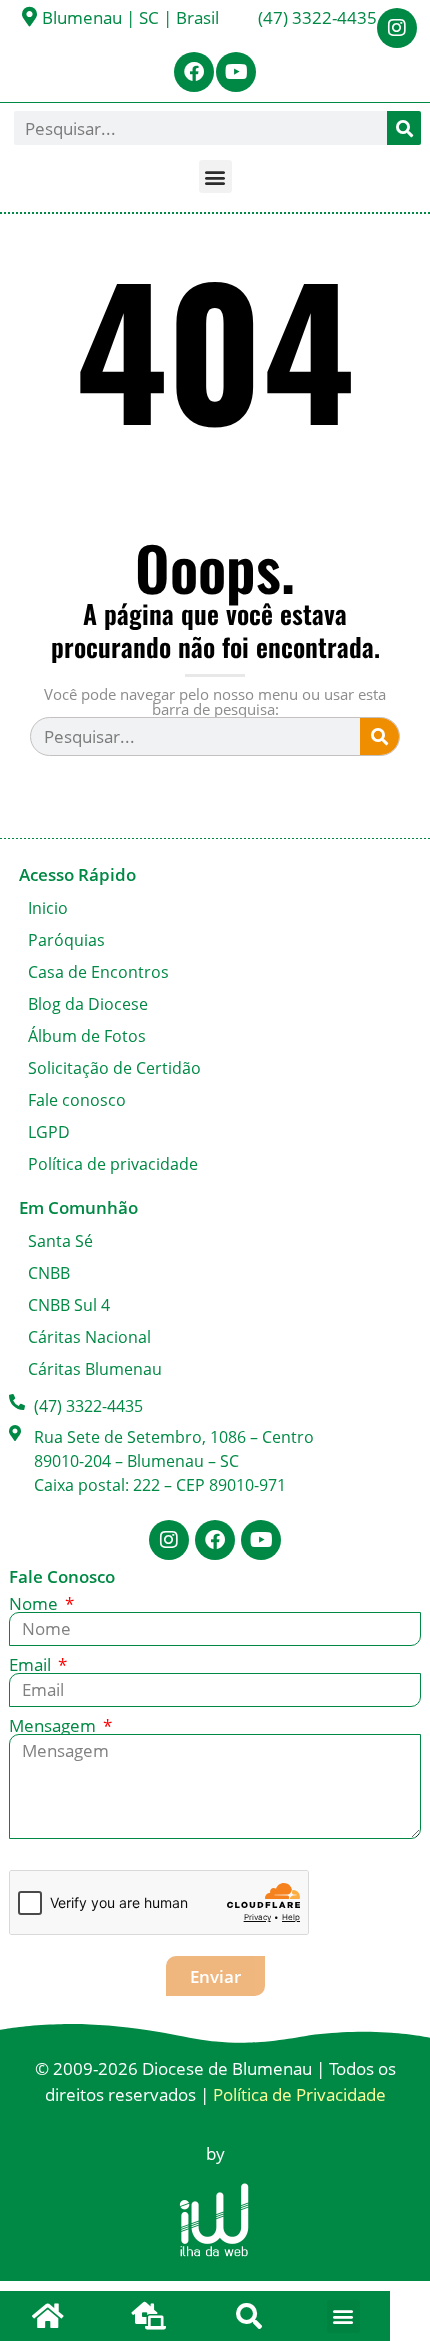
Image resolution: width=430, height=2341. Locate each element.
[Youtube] (236, 72)
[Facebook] (194, 72)
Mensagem (54, 1725)
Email (32, 1664)
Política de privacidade (113, 1164)
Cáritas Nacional (89, 1337)
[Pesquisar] (404, 128)
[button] (215, 176)
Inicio (48, 908)
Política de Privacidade (299, 2094)
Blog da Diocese (88, 1004)
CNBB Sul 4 (69, 1305)
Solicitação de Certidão (114, 1068)
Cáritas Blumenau (95, 1369)
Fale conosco (77, 1100)
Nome (35, 1603)
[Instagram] (397, 28)
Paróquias (66, 940)
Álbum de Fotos (87, 1036)
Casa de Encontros (98, 972)
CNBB (49, 1273)
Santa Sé (60, 1241)
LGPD (49, 1132)
